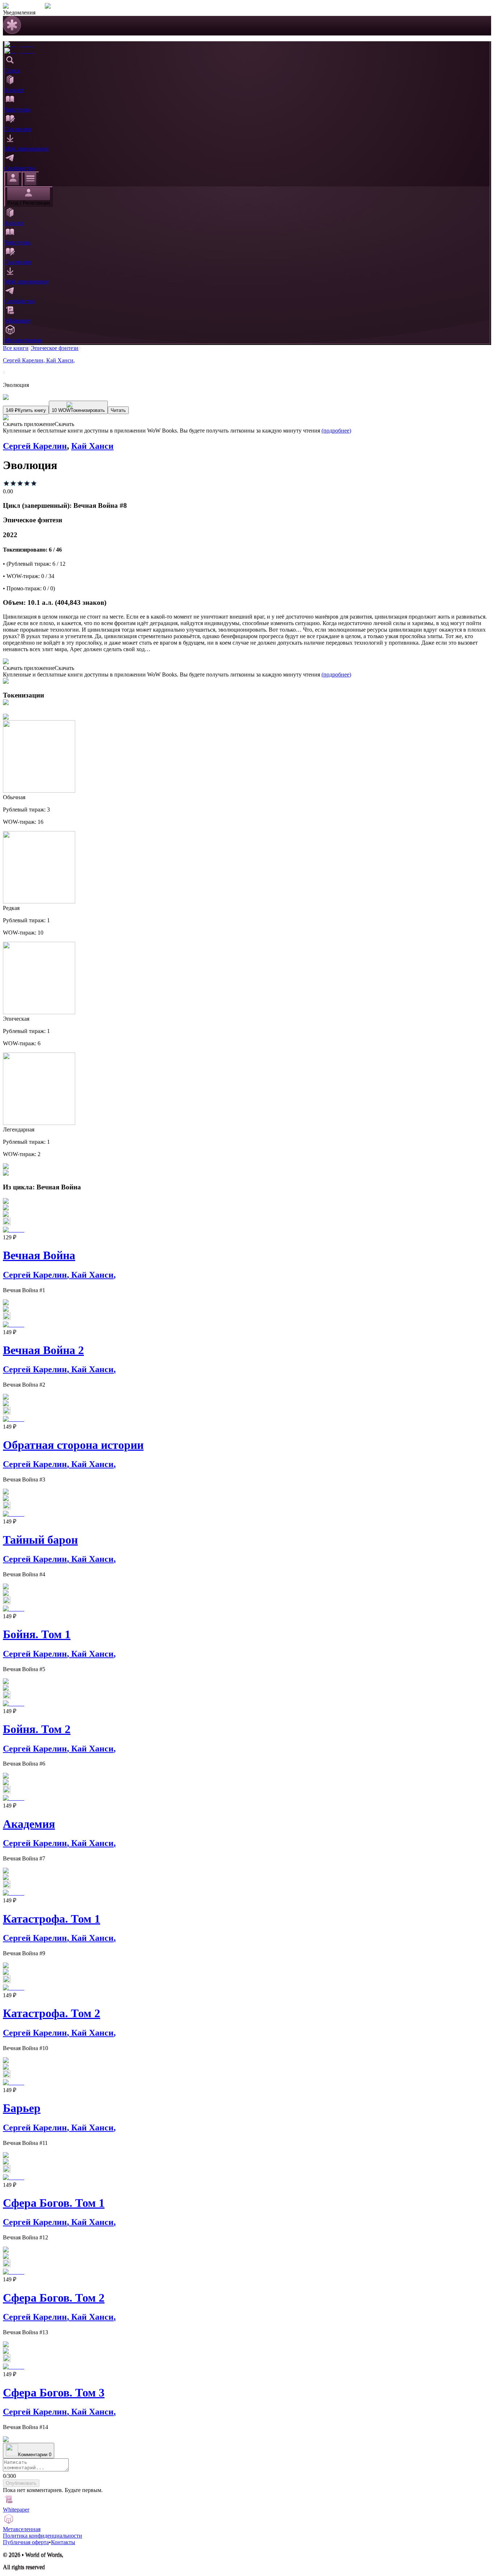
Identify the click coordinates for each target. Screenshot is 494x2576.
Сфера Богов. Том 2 (54, 2298)
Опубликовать (21, 2483)
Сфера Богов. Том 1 (54, 2203)
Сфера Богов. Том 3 (54, 2392)
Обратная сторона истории (73, 1445)
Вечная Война (39, 1255)
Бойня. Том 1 (37, 1634)
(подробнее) (336, 431)
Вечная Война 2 (43, 1350)
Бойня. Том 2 (37, 1729)
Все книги (16, 348)
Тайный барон (40, 1540)
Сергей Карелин (25, 360)
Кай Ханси (61, 360)
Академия (29, 1824)
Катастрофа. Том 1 (52, 1919)
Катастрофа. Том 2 (52, 2013)
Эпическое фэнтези (55, 348)
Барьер (22, 2108)
